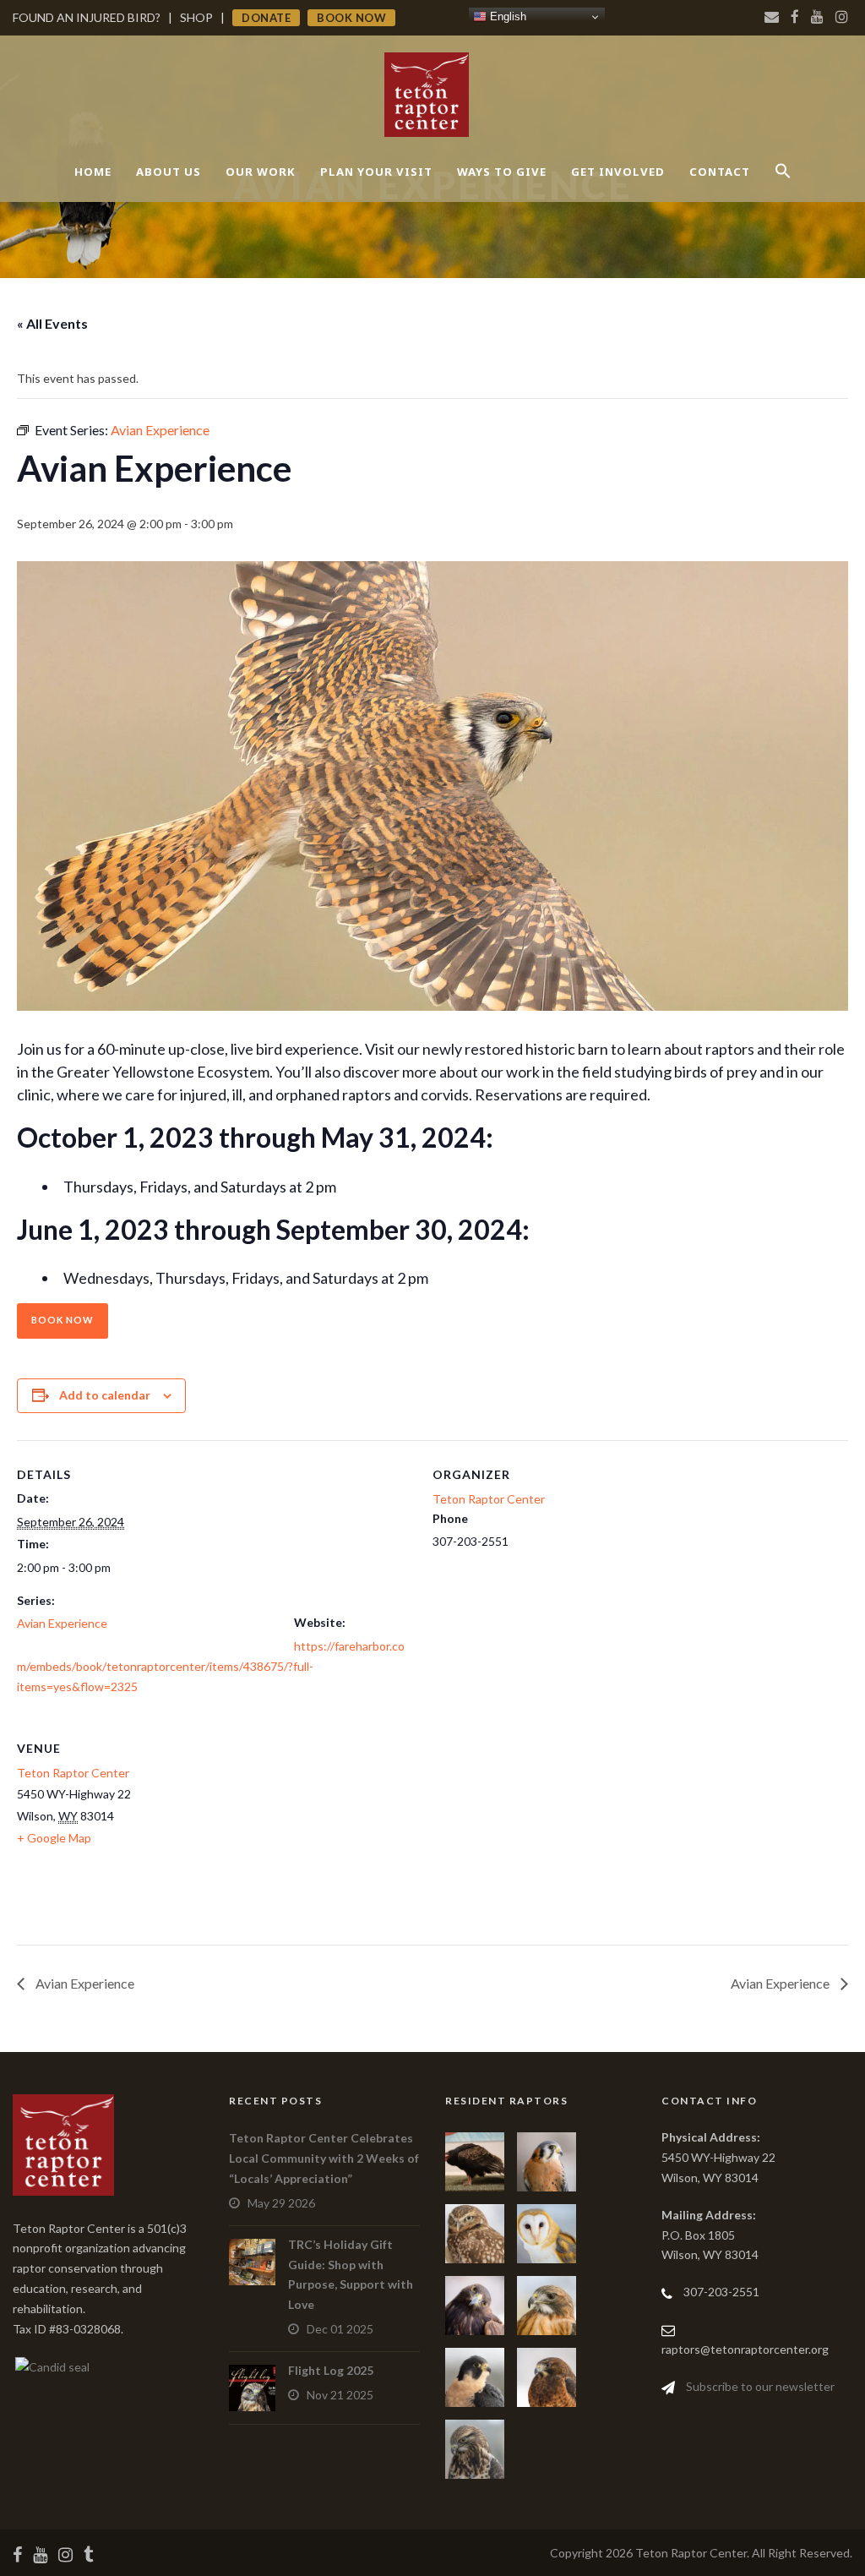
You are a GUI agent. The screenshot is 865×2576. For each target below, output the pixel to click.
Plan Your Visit (376, 172)
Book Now (63, 1320)
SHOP (196, 17)
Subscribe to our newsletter (760, 2386)
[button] (783, 186)
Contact (720, 172)
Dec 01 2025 (340, 2329)
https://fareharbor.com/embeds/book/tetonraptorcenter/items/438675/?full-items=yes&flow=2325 (211, 1666)
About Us (169, 172)
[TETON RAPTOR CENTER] (51, 2365)
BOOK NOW (351, 18)
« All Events (52, 323)
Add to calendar (105, 1395)
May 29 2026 (281, 2203)
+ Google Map (54, 1838)
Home (93, 172)
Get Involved (618, 172)
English (506, 16)
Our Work (261, 172)
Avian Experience (62, 1623)
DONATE (266, 18)
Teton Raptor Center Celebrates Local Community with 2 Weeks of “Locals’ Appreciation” (324, 2158)
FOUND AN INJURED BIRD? (87, 17)
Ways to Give (502, 172)
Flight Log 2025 (331, 2370)
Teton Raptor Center (489, 1499)
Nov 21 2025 (340, 2395)
